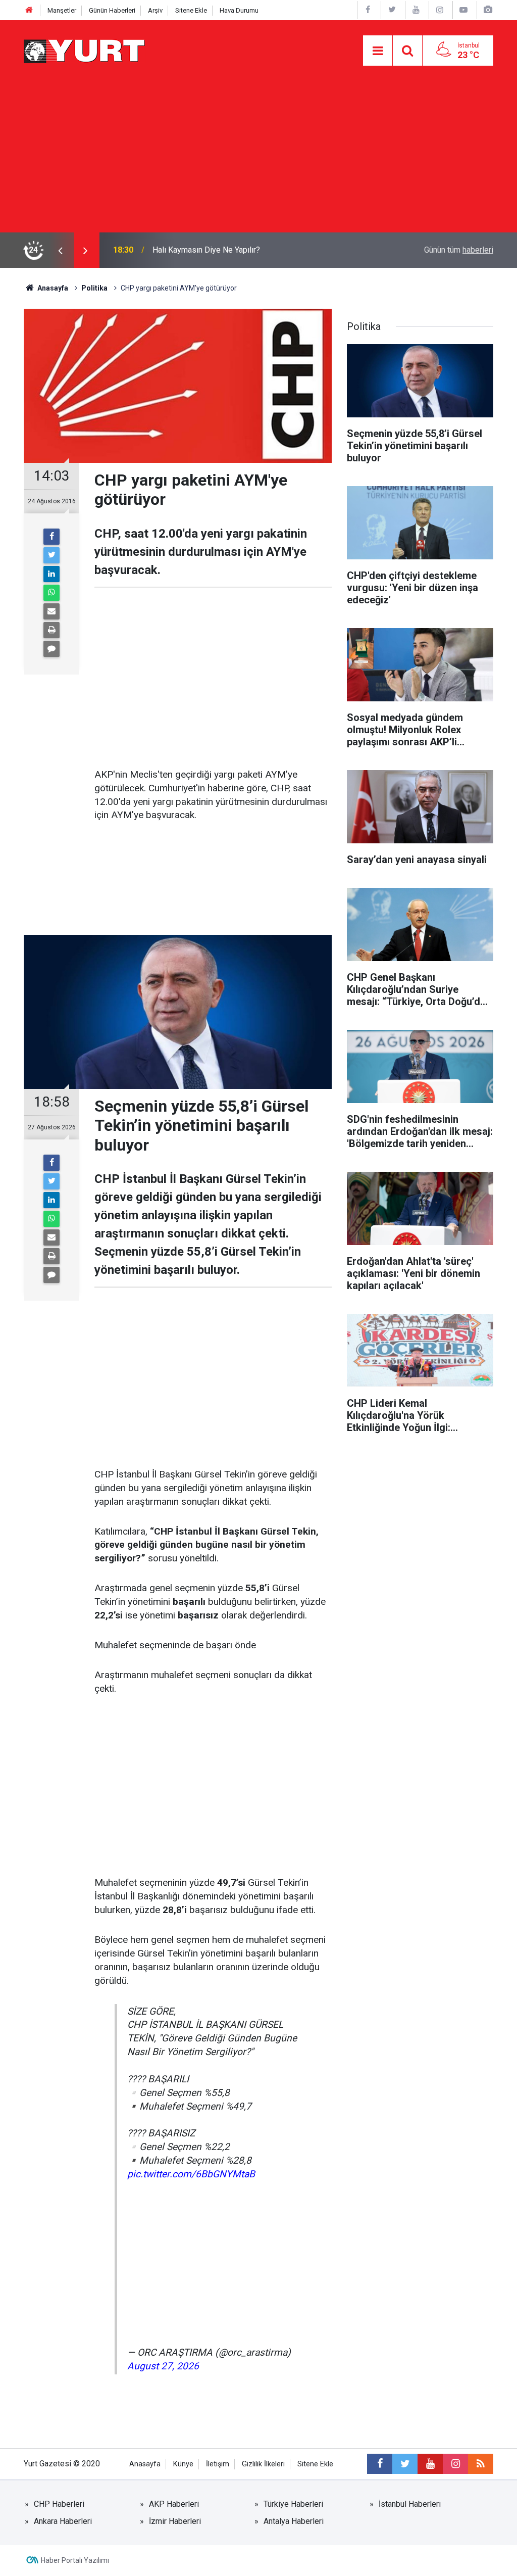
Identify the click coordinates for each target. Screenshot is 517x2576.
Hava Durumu (239, 10)
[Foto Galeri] (488, 10)
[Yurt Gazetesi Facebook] (368, 10)
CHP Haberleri (59, 2504)
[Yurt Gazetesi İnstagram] (440, 10)
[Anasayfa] (29, 10)
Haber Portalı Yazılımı (75, 2560)
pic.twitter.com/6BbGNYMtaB (191, 2174)
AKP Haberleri (174, 2504)
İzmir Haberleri (175, 2521)
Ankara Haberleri (63, 2521)
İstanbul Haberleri (410, 2504)
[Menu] (378, 51)
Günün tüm (459, 250)
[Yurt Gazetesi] (85, 50)
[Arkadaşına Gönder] (51, 611)
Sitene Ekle (191, 10)
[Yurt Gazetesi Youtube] (416, 10)
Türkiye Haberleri (293, 2504)
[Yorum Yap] (51, 649)
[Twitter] (51, 555)
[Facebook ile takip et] (380, 2464)
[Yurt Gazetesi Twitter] (392, 10)
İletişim (218, 2464)
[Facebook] (51, 537)
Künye (183, 2464)
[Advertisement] (258, 157)
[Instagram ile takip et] (455, 2464)
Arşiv (155, 10)
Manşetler (62, 10)
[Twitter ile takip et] (405, 2464)
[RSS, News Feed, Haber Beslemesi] (481, 2464)
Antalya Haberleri (294, 2521)
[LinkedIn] (51, 574)
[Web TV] (463, 10)
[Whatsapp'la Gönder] (51, 593)
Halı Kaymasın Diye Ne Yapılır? (206, 250)
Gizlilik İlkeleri (263, 2464)
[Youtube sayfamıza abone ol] (430, 2464)
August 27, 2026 (163, 2366)
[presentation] (60, 250)
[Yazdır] (51, 630)
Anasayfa (145, 2464)
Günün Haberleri (112, 10)
